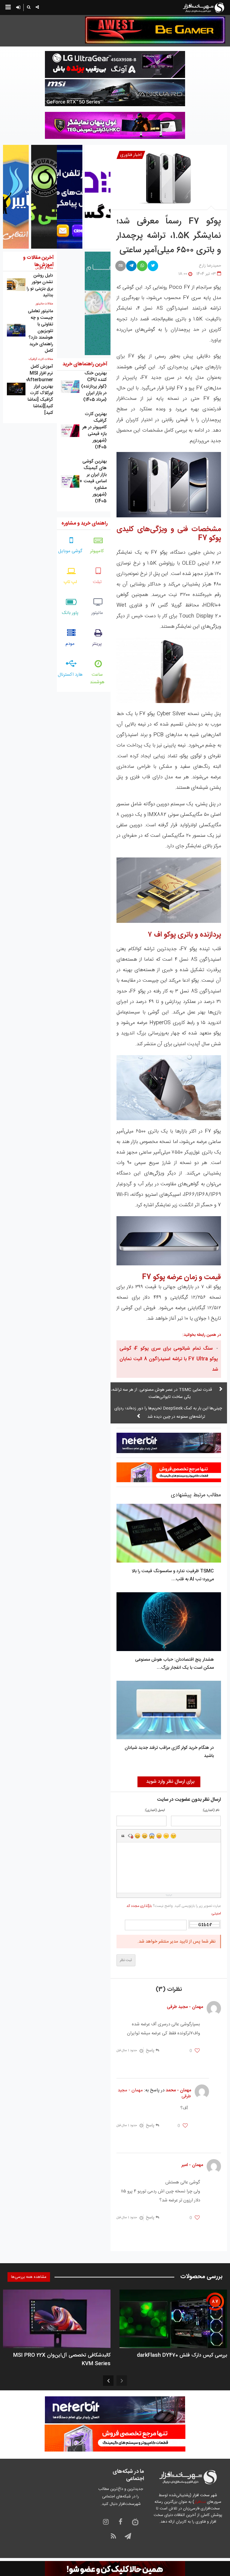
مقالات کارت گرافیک (41, 359)
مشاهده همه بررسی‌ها (29, 2277)
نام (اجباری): (211, 1810)
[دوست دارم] (197, 2051)
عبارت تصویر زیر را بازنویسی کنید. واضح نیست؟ (174, 1910)
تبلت (97, 582)
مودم (70, 644)
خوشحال (145, 1836)
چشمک (173, 1836)
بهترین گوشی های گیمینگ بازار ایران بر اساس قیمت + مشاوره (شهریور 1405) (93, 481)
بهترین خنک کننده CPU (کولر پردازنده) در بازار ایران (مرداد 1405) (94, 386)
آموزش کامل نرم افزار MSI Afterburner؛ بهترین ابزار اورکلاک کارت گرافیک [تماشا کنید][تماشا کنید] (40, 390)
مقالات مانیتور (44, 304)
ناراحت (166, 1836)
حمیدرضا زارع (210, 266)
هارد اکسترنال (70, 675)
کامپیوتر (97, 551)
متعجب (152, 1836)
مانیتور (97, 613)
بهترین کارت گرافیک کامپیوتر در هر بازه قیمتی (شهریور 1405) (94, 431)
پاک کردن (130, 1836)
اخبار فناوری (131, 155)
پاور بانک (70, 613)
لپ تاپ (70, 582)
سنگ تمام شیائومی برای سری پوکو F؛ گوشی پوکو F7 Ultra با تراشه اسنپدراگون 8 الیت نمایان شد (169, 1359)
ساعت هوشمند (97, 678)
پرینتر (97, 644)
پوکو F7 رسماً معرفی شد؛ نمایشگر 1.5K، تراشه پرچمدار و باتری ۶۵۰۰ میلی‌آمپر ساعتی (169, 236)
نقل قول (123, 1836)
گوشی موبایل (70, 551)
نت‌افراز (200, 2502)
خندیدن (137, 1836)
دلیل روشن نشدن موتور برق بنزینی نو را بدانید (40, 285)
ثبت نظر (126, 1960)
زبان (159, 1836)
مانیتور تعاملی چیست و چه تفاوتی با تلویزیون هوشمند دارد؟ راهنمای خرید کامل (40, 331)
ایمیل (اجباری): (155, 1810)
